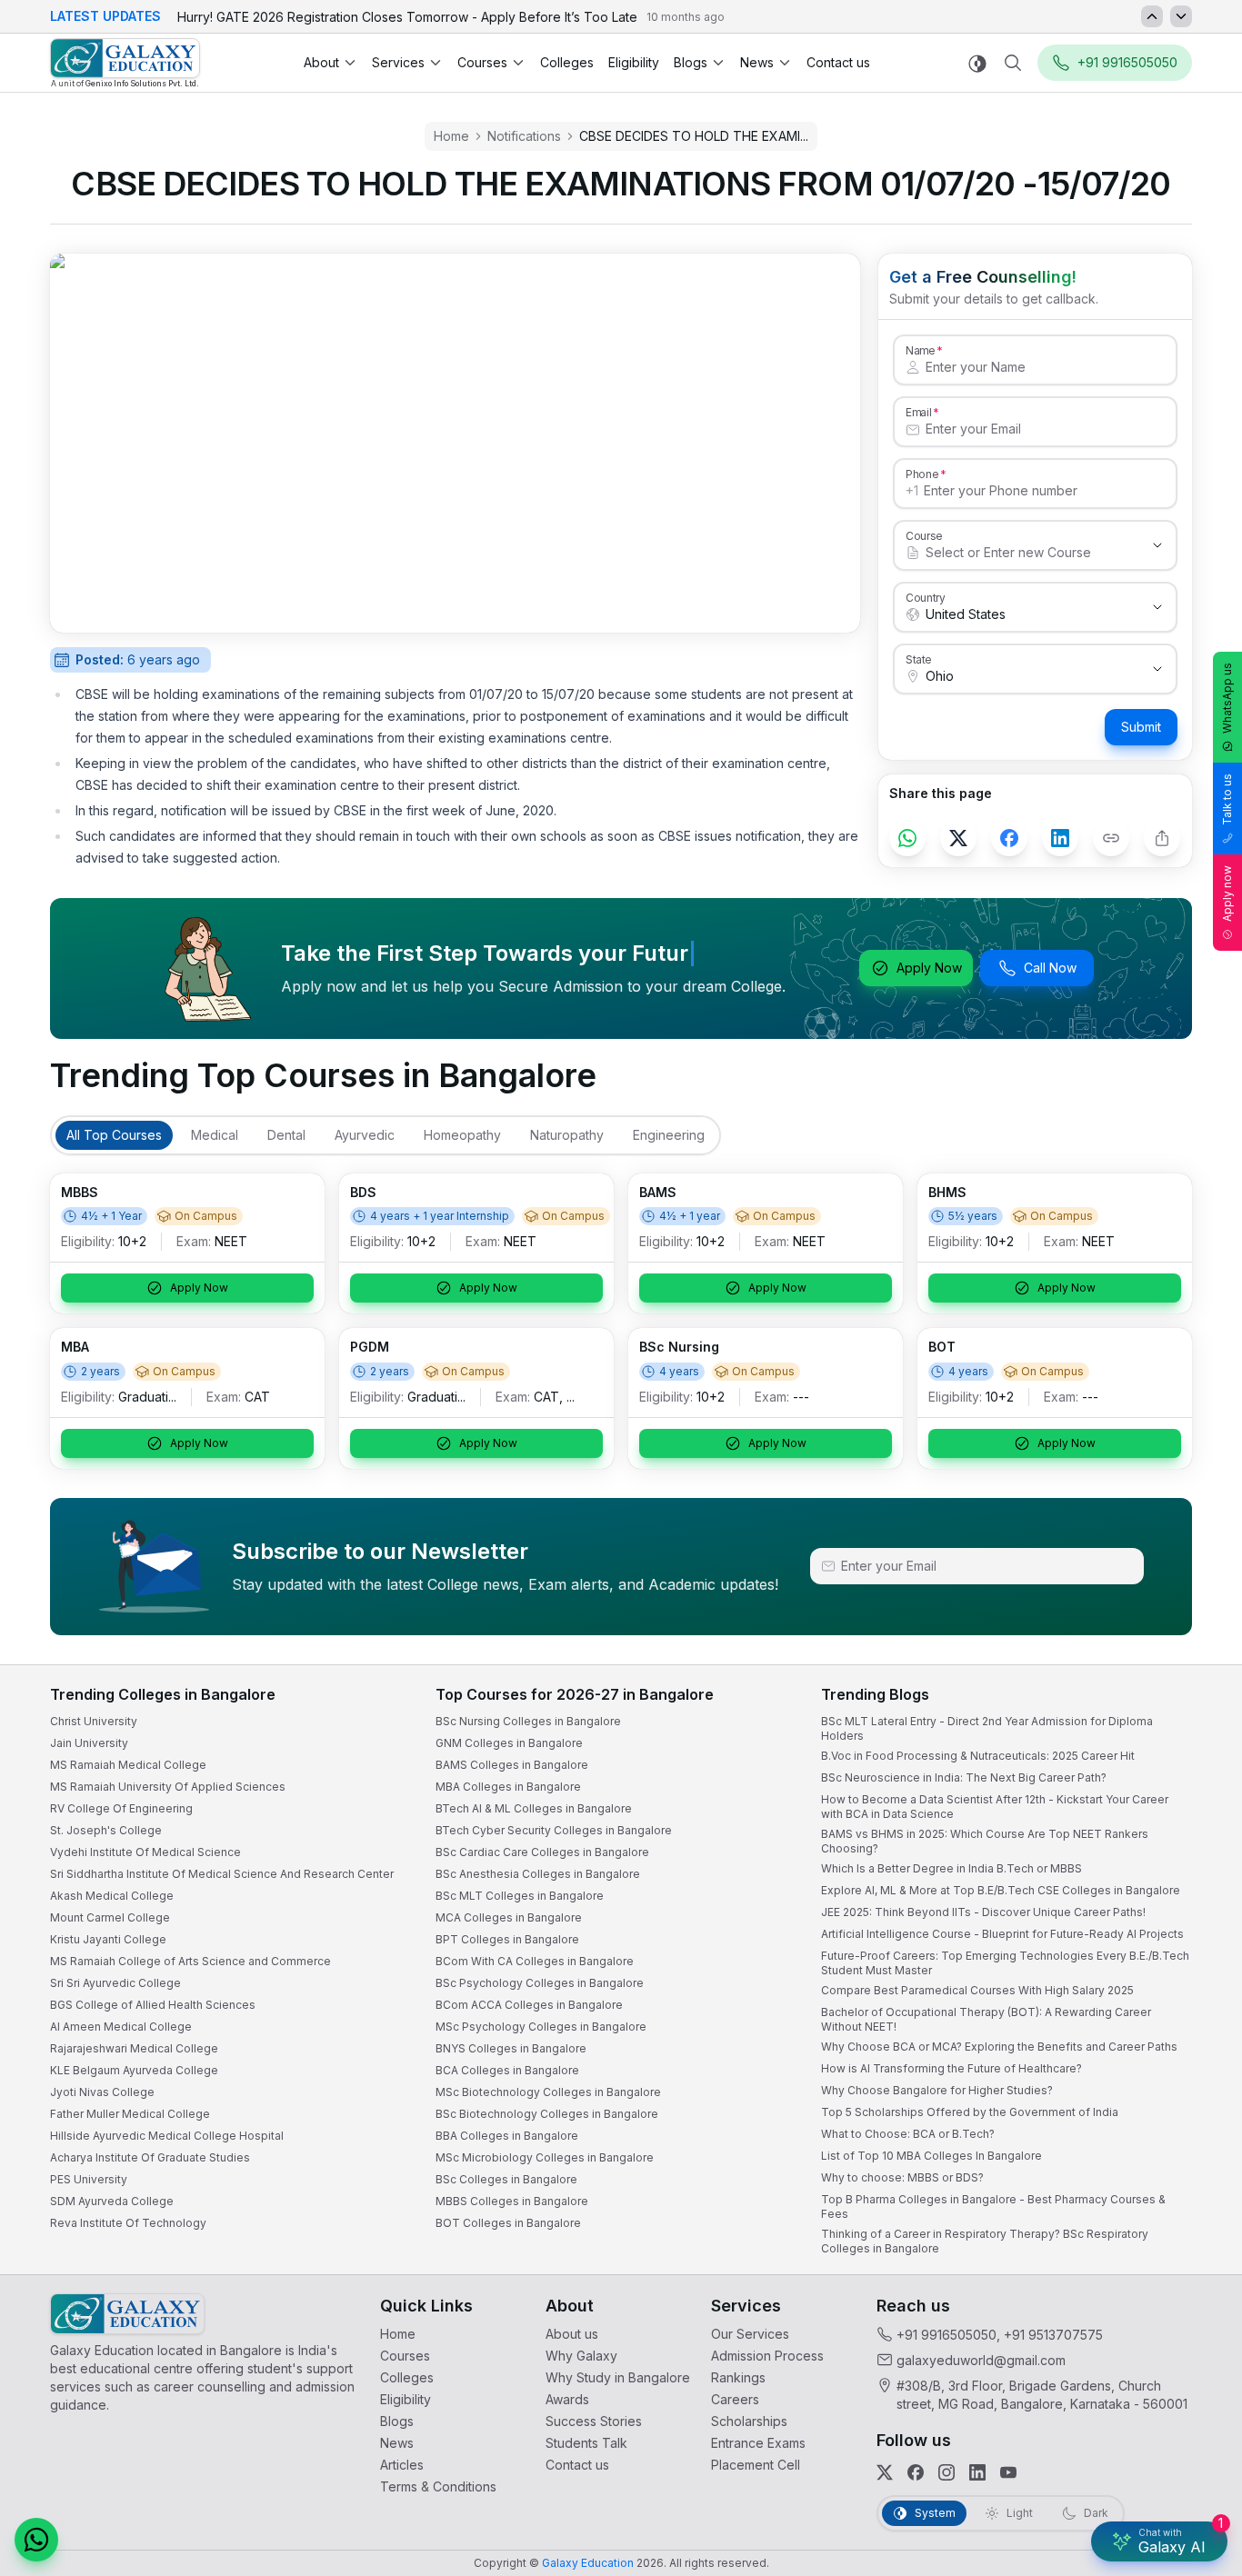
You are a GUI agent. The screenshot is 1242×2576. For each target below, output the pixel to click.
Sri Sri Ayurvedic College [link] (115, 1983)
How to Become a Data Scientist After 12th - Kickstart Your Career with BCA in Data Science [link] (995, 1807)
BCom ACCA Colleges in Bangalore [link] (529, 2005)
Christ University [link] (94, 1721)
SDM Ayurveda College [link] (112, 2201)
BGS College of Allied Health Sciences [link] (153, 2005)
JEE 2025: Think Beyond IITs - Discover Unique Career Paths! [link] (983, 1912)
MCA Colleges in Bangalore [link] (509, 1917)
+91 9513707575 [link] (1053, 2335)
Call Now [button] (1050, 968)
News (757, 62)
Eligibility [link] (634, 62)
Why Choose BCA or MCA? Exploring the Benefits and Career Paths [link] (999, 2047)
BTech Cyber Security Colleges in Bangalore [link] (554, 1830)
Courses (482, 62)
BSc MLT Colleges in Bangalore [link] (520, 1896)
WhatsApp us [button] (1227, 698)
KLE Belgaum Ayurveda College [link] (134, 2070)
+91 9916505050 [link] (947, 2335)
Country (926, 597)
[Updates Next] (1181, 16)
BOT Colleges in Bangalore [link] (508, 2223)
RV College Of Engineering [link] (121, 1808)
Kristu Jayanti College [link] (108, 1939)
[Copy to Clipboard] (1111, 838)
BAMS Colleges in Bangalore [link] (512, 1765)
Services (398, 62)
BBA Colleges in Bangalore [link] (507, 2136)
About (321, 62)
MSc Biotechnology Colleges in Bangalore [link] (548, 2092)
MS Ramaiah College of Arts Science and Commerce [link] (190, 1961)
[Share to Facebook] (1009, 838)
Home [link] (398, 2334)
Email (918, 412)
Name (920, 350)
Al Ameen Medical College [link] (121, 2027)
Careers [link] (735, 2399)
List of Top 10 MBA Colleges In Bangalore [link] (931, 2156)
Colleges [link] (567, 62)
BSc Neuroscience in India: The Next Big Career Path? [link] (964, 1777)
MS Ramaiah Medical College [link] (128, 1765)
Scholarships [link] (749, 2421)
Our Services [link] (750, 2334)
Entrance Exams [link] (758, 2443)
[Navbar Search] (1013, 63)
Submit (1141, 727)
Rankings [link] (738, 2377)
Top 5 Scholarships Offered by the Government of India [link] (970, 2112)
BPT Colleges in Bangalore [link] (507, 1939)
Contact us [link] (838, 62)
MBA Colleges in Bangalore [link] (508, 1787)
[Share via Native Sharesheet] (1162, 838)
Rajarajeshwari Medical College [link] (134, 2048)
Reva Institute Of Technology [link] (128, 2223)
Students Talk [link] (586, 2443)
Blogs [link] (397, 2421)
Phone (922, 474)
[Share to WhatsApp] (907, 838)
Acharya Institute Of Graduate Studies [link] (150, 2157)
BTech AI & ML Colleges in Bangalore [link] (534, 1808)
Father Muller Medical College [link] (130, 2114)
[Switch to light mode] (977, 63)
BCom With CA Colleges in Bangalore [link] (535, 1961)
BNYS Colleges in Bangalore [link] (511, 2048)
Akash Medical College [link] (112, 1896)
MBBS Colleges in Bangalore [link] (512, 2201)
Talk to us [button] (1227, 799)
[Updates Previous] (1152, 16)
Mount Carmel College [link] (110, 1917)
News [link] (397, 2443)
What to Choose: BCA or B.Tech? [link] (908, 2134)
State (919, 659)
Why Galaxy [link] (581, 2356)
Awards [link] (567, 2399)
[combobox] (1017, 553)
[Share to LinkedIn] (1060, 838)
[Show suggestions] (1157, 545)
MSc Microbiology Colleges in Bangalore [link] (545, 2157)
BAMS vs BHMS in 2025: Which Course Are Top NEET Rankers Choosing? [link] (985, 1841)
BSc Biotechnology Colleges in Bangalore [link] (547, 2114)
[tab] (114, 1135)
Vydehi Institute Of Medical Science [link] (145, 1852)
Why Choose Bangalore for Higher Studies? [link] (937, 2090)
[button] (36, 2540)
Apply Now (929, 968)
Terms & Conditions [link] (438, 2486)
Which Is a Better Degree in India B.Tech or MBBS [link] (952, 1868)
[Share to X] (958, 838)
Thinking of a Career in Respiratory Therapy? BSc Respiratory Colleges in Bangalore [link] (985, 2241)
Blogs (691, 62)
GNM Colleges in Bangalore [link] (509, 1743)
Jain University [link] (89, 1743)
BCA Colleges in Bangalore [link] (507, 2070)
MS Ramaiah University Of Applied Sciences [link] (168, 1787)
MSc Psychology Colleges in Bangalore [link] (541, 2027)
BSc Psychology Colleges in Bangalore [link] (540, 1983)
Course (924, 535)
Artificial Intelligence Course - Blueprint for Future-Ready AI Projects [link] (1002, 1934)
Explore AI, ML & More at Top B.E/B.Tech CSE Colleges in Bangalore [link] (1001, 1890)
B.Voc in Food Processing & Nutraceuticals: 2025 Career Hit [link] (978, 1756)
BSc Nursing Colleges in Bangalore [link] (528, 1721)
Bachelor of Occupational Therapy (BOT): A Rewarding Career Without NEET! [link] (986, 2019)
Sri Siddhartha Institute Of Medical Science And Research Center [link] (222, 1874)
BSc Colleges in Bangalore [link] (506, 2179)
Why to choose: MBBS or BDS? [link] (902, 2177)
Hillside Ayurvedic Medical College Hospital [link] (167, 2136)
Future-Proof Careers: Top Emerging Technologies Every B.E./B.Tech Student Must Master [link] (1005, 1963)
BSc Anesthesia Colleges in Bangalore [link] (538, 1874)
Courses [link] (405, 2356)
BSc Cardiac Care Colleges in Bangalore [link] (542, 1852)
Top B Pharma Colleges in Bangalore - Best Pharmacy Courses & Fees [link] (993, 2207)
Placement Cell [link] (756, 2465)
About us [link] (572, 2334)
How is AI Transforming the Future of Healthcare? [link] (952, 2068)
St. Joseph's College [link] (106, 1830)
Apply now (1227, 894)
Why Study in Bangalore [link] (618, 2377)
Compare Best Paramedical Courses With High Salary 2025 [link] (977, 1990)
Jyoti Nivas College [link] (102, 2092)
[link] (125, 63)
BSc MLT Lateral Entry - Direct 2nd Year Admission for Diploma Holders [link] (987, 1728)
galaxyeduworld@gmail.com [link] (981, 2360)
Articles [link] (402, 2465)
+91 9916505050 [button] (1127, 62)
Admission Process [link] (767, 2356)
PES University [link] (89, 2179)
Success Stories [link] (594, 2421)
